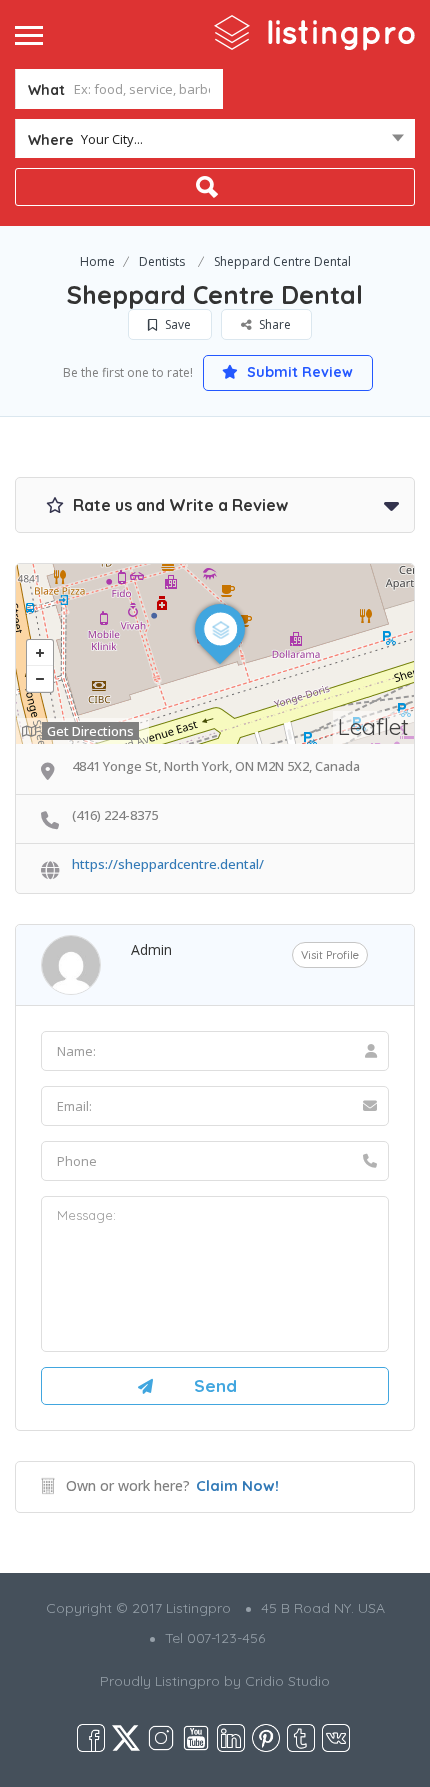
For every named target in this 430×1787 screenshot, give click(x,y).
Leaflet (373, 726)
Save (176, 324)
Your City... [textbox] (112, 139)
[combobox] (215, 143)
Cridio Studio (287, 1681)
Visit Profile (330, 955)
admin (151, 949)
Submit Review (298, 372)
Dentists (162, 261)
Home (97, 261)
